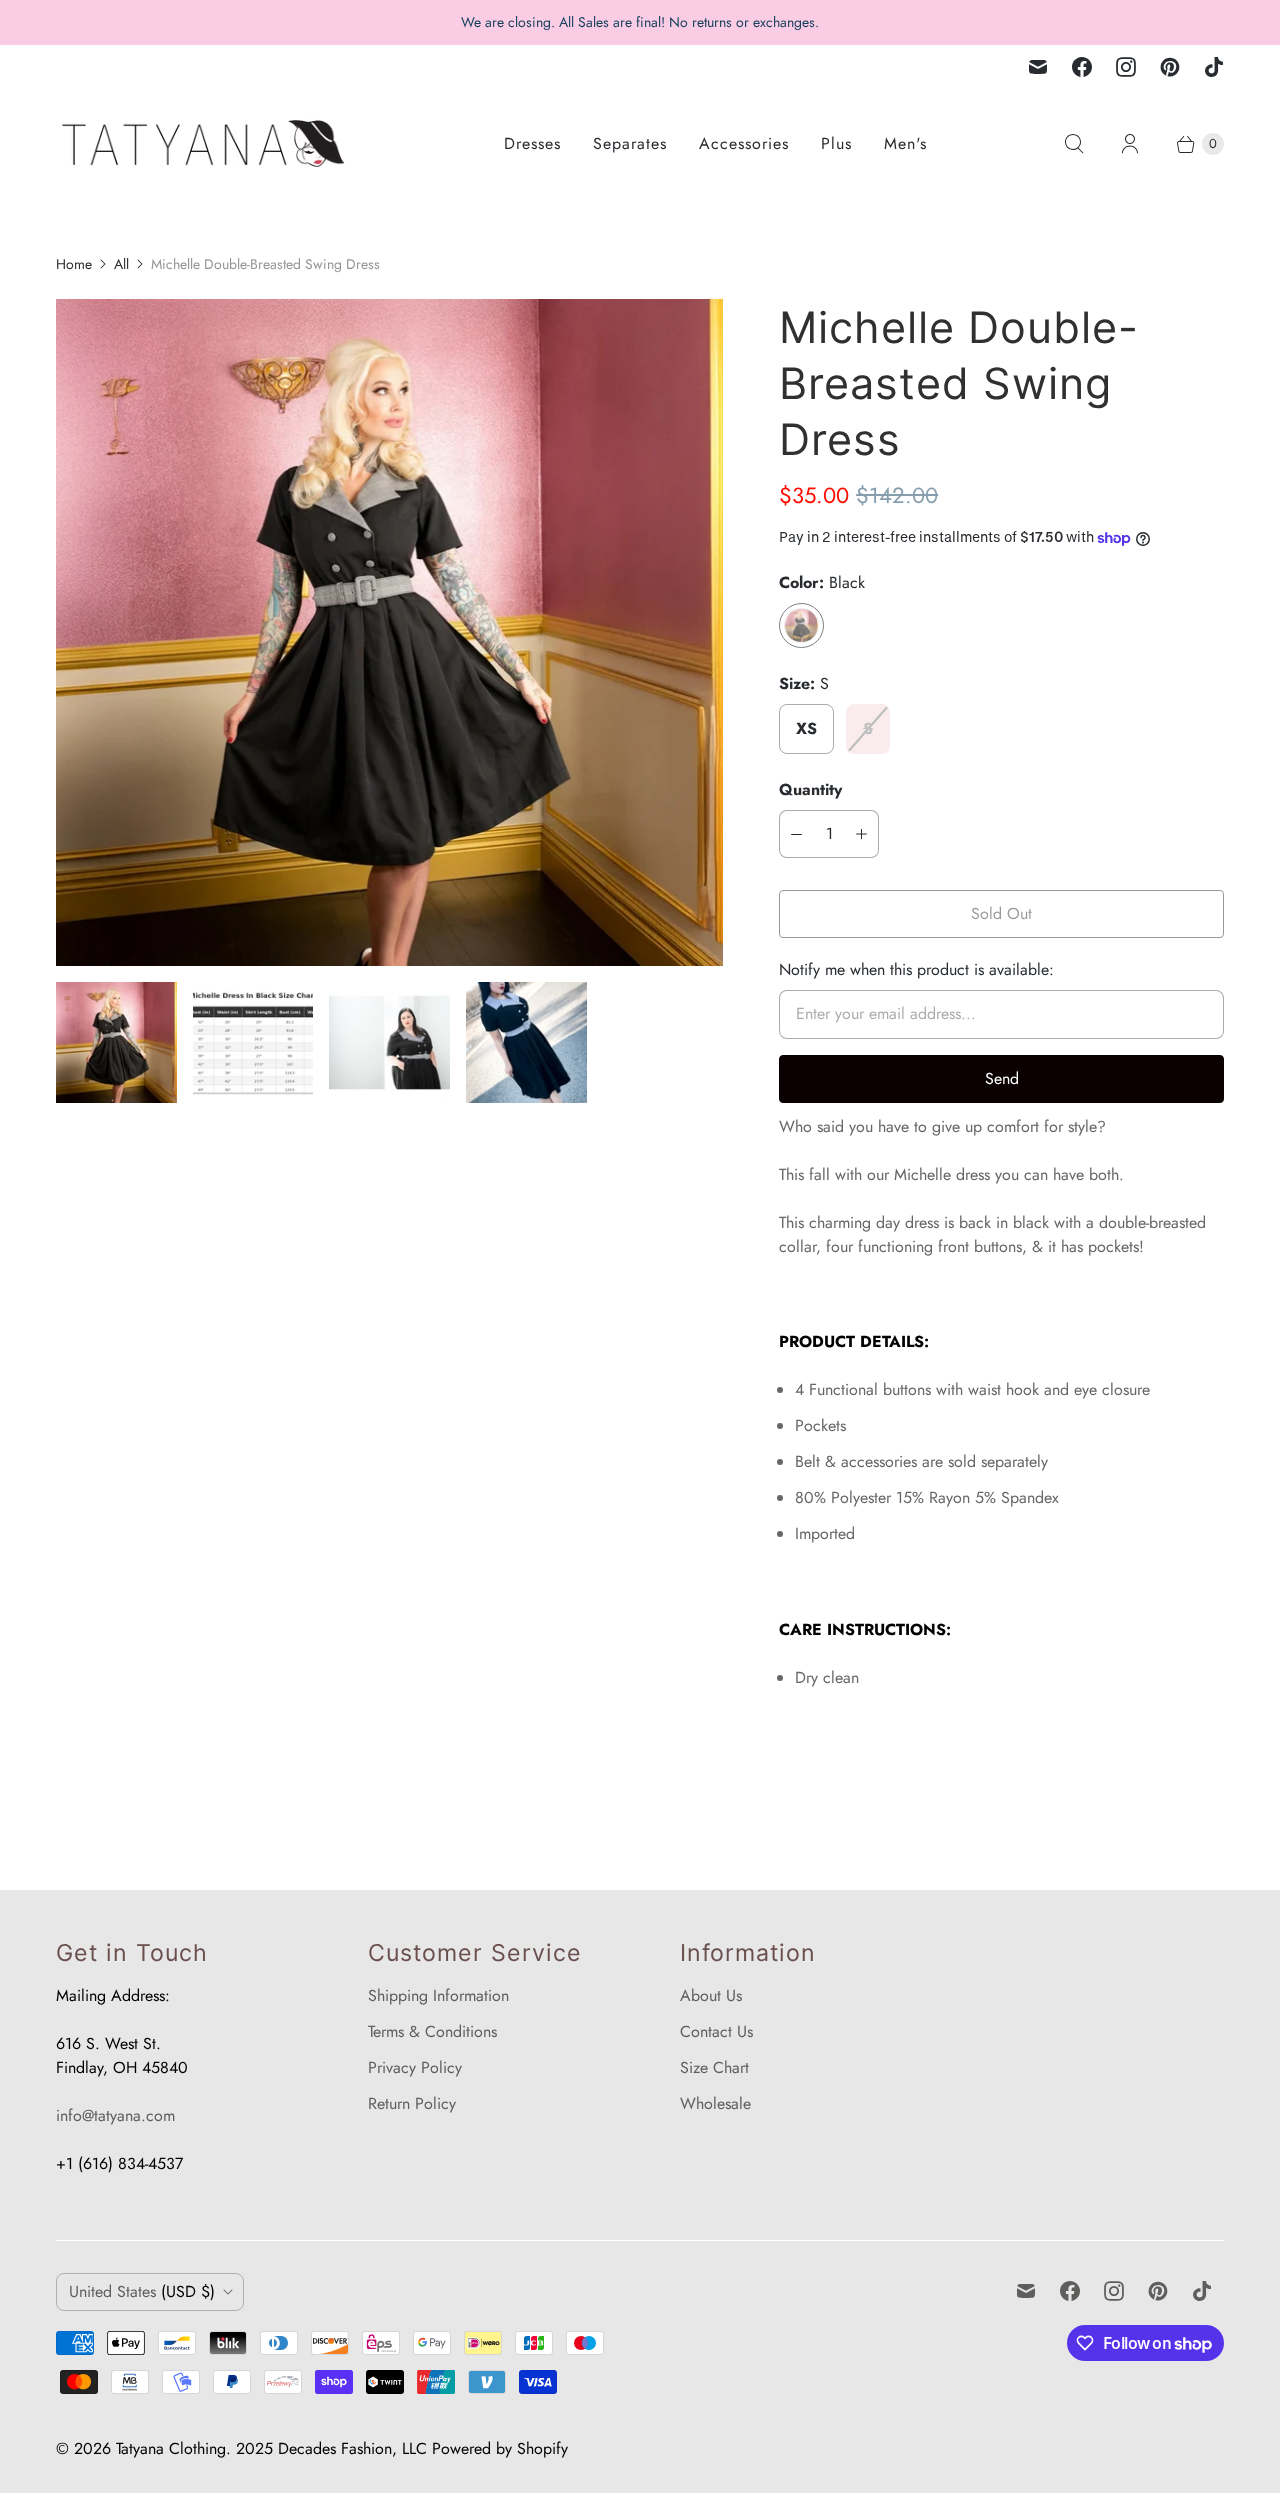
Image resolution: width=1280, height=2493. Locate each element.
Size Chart (714, 2067)
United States (142, 2291)
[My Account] (1130, 144)
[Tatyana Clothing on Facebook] (1082, 67)
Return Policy (412, 2103)
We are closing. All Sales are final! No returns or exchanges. (640, 22)
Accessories (744, 143)
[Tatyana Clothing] (206, 143)
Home (74, 264)
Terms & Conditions (432, 2031)
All (121, 264)
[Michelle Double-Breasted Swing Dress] (389, 632)
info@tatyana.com (115, 2115)
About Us (711, 1995)
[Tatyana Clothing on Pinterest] (1170, 67)
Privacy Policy (415, 2067)
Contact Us (716, 2031)
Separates (630, 143)
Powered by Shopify (500, 2448)
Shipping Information (438, 1995)
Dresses (532, 143)
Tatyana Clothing (171, 2448)
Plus (836, 143)
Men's (905, 143)
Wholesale (715, 2103)
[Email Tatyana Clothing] (1038, 67)
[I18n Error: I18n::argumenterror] (116, 1042)
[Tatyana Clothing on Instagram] (1126, 67)
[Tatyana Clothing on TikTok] (1214, 67)
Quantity (810, 789)
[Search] (1074, 144)
